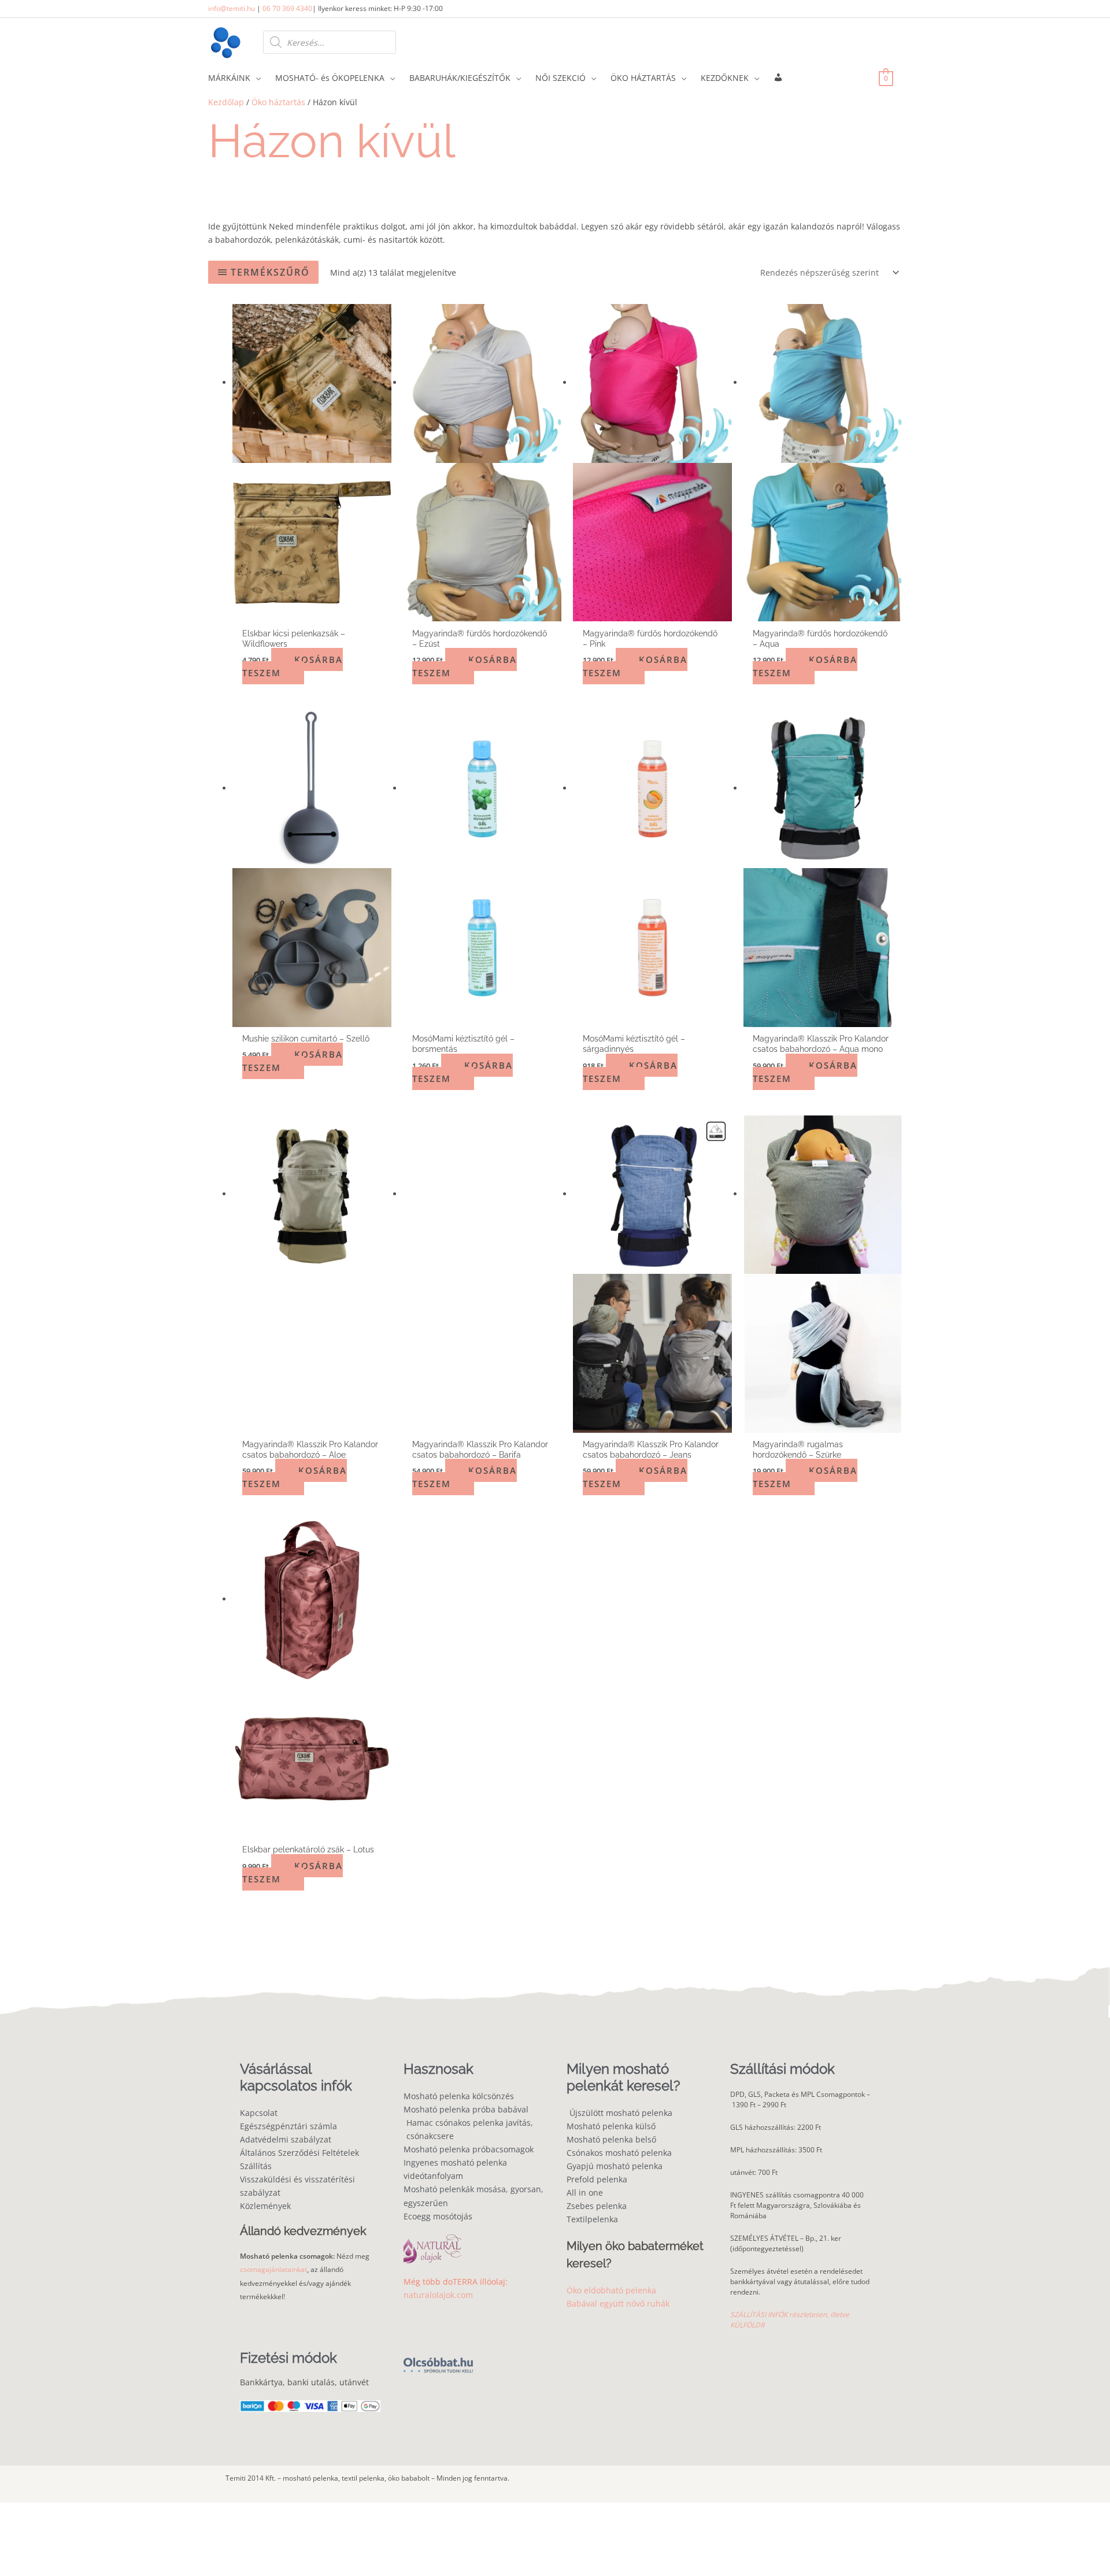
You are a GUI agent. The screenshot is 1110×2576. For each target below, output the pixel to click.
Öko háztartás (278, 102)
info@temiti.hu (232, 8)
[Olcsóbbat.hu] (438, 2359)
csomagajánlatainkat (273, 2270)
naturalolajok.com (438, 2295)
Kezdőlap (226, 102)
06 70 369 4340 (287, 8)
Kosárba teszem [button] (293, 666)
